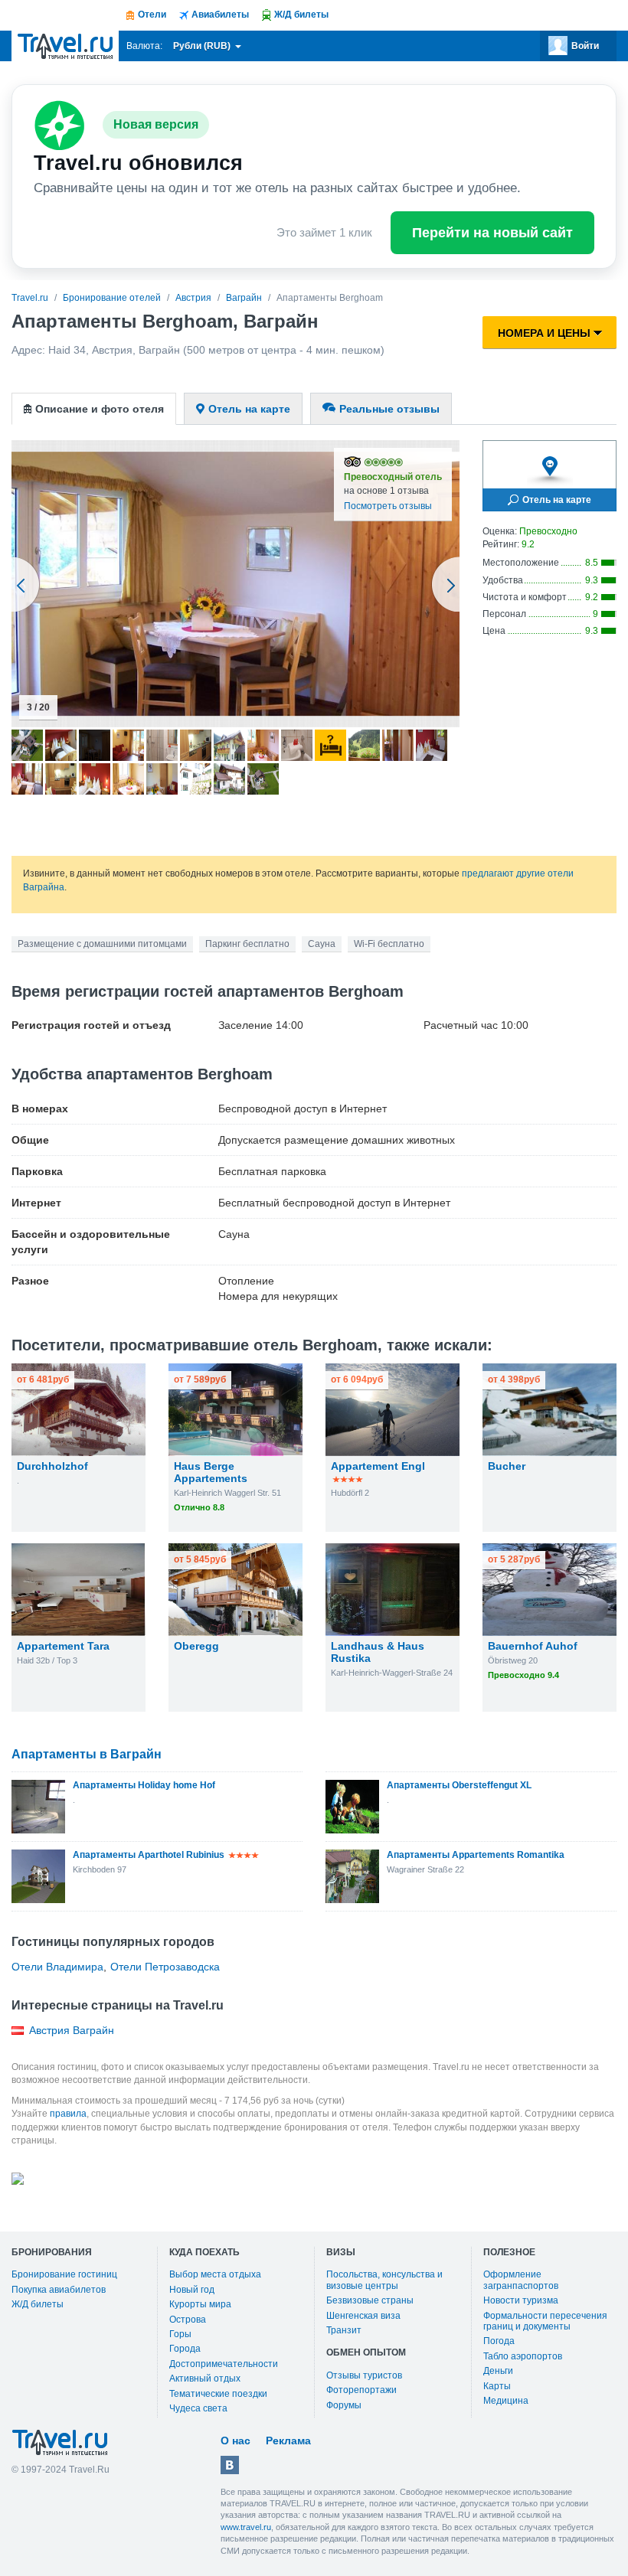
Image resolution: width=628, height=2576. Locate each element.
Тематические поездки (218, 2394)
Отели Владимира (57, 1967)
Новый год (192, 2290)
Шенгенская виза (363, 2316)
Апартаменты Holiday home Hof (144, 1785)
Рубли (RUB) (203, 46)
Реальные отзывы (389, 409)
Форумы (344, 2405)
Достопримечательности (224, 2364)
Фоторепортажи (361, 2390)
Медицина (506, 2401)
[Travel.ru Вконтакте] (230, 2465)
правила (68, 2114)
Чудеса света (198, 2408)
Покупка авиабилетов (59, 2290)
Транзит (344, 2330)
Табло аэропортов (523, 2356)
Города (185, 2349)
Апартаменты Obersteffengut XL (459, 1785)
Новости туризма (521, 2300)
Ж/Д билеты (38, 2304)
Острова (188, 2320)
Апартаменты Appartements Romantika (476, 1855)
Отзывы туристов (364, 2375)
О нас (235, 2441)
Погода (499, 2341)
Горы (180, 2334)
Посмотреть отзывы (388, 506)
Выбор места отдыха (215, 2274)
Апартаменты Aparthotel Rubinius (149, 1855)
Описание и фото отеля (100, 409)
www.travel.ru (246, 2527)
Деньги (498, 2371)
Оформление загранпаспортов (521, 2280)
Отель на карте (249, 409)
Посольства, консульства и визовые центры (384, 2280)
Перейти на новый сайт (492, 233)
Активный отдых (205, 2378)
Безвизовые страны (370, 2300)
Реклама (288, 2441)
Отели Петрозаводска (165, 1967)
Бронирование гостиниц (64, 2274)
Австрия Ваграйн (72, 2030)
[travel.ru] (65, 46)
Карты (497, 2386)
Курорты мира (200, 2304)
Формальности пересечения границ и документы (545, 2321)
